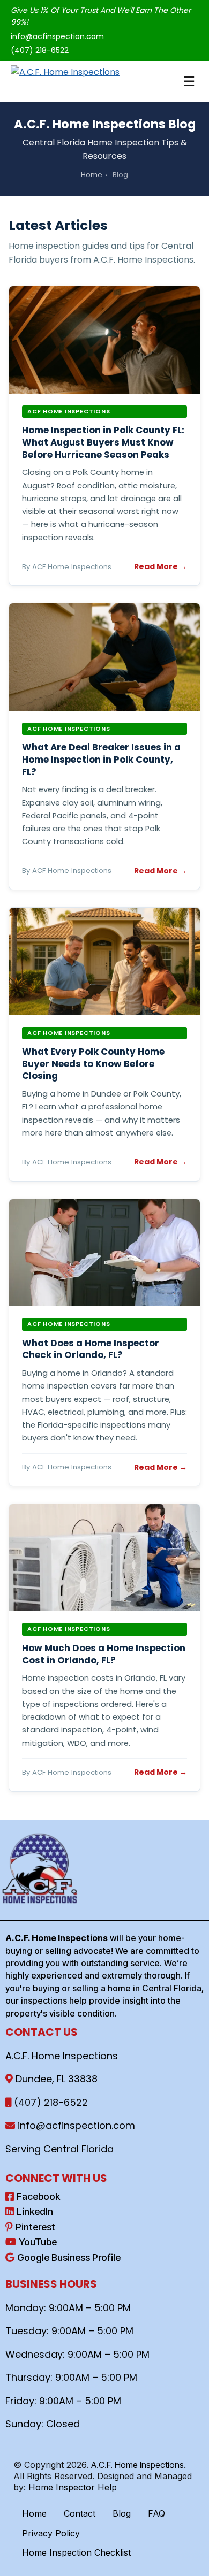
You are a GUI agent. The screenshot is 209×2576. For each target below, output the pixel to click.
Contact (80, 2513)
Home (92, 175)
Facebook (38, 2196)
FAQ (156, 2513)
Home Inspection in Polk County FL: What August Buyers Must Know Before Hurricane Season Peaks (103, 442)
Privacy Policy (51, 2533)
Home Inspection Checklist (76, 2552)
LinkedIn (35, 2211)
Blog (122, 2513)
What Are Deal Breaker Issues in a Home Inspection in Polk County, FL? (101, 759)
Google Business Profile (69, 2257)
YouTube (38, 2242)
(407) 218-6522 (40, 50)
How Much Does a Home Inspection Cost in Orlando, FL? (104, 1654)
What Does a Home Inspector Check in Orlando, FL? (91, 1349)
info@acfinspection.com (57, 36)
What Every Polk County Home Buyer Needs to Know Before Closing (93, 1064)
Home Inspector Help (73, 2487)
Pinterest (35, 2227)
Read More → (161, 566)
